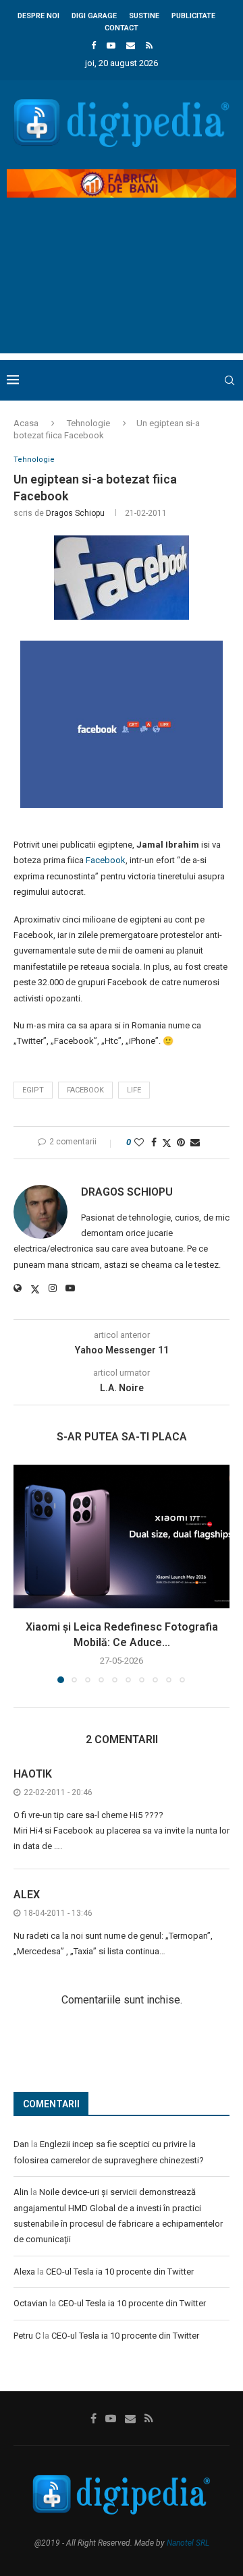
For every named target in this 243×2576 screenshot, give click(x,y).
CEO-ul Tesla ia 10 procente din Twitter (120, 2272)
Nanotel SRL (188, 2543)
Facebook (106, 860)
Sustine (144, 16)
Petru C (27, 2336)
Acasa (26, 423)
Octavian (30, 2303)
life (134, 1090)
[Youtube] (111, 46)
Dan (21, 2144)
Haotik (33, 1774)
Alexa (24, 2272)
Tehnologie (88, 423)
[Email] (131, 46)
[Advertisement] (122, 287)
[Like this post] (139, 1142)
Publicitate (193, 16)
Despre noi (38, 16)
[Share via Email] (195, 1142)
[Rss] (149, 46)
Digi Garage (94, 16)
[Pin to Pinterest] (181, 1142)
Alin (21, 2192)
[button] (25, 1573)
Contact (122, 28)
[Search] (230, 380)
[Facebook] (93, 46)
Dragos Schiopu (75, 513)
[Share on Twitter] (167, 1143)
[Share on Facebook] (154, 1142)
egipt (33, 1090)
